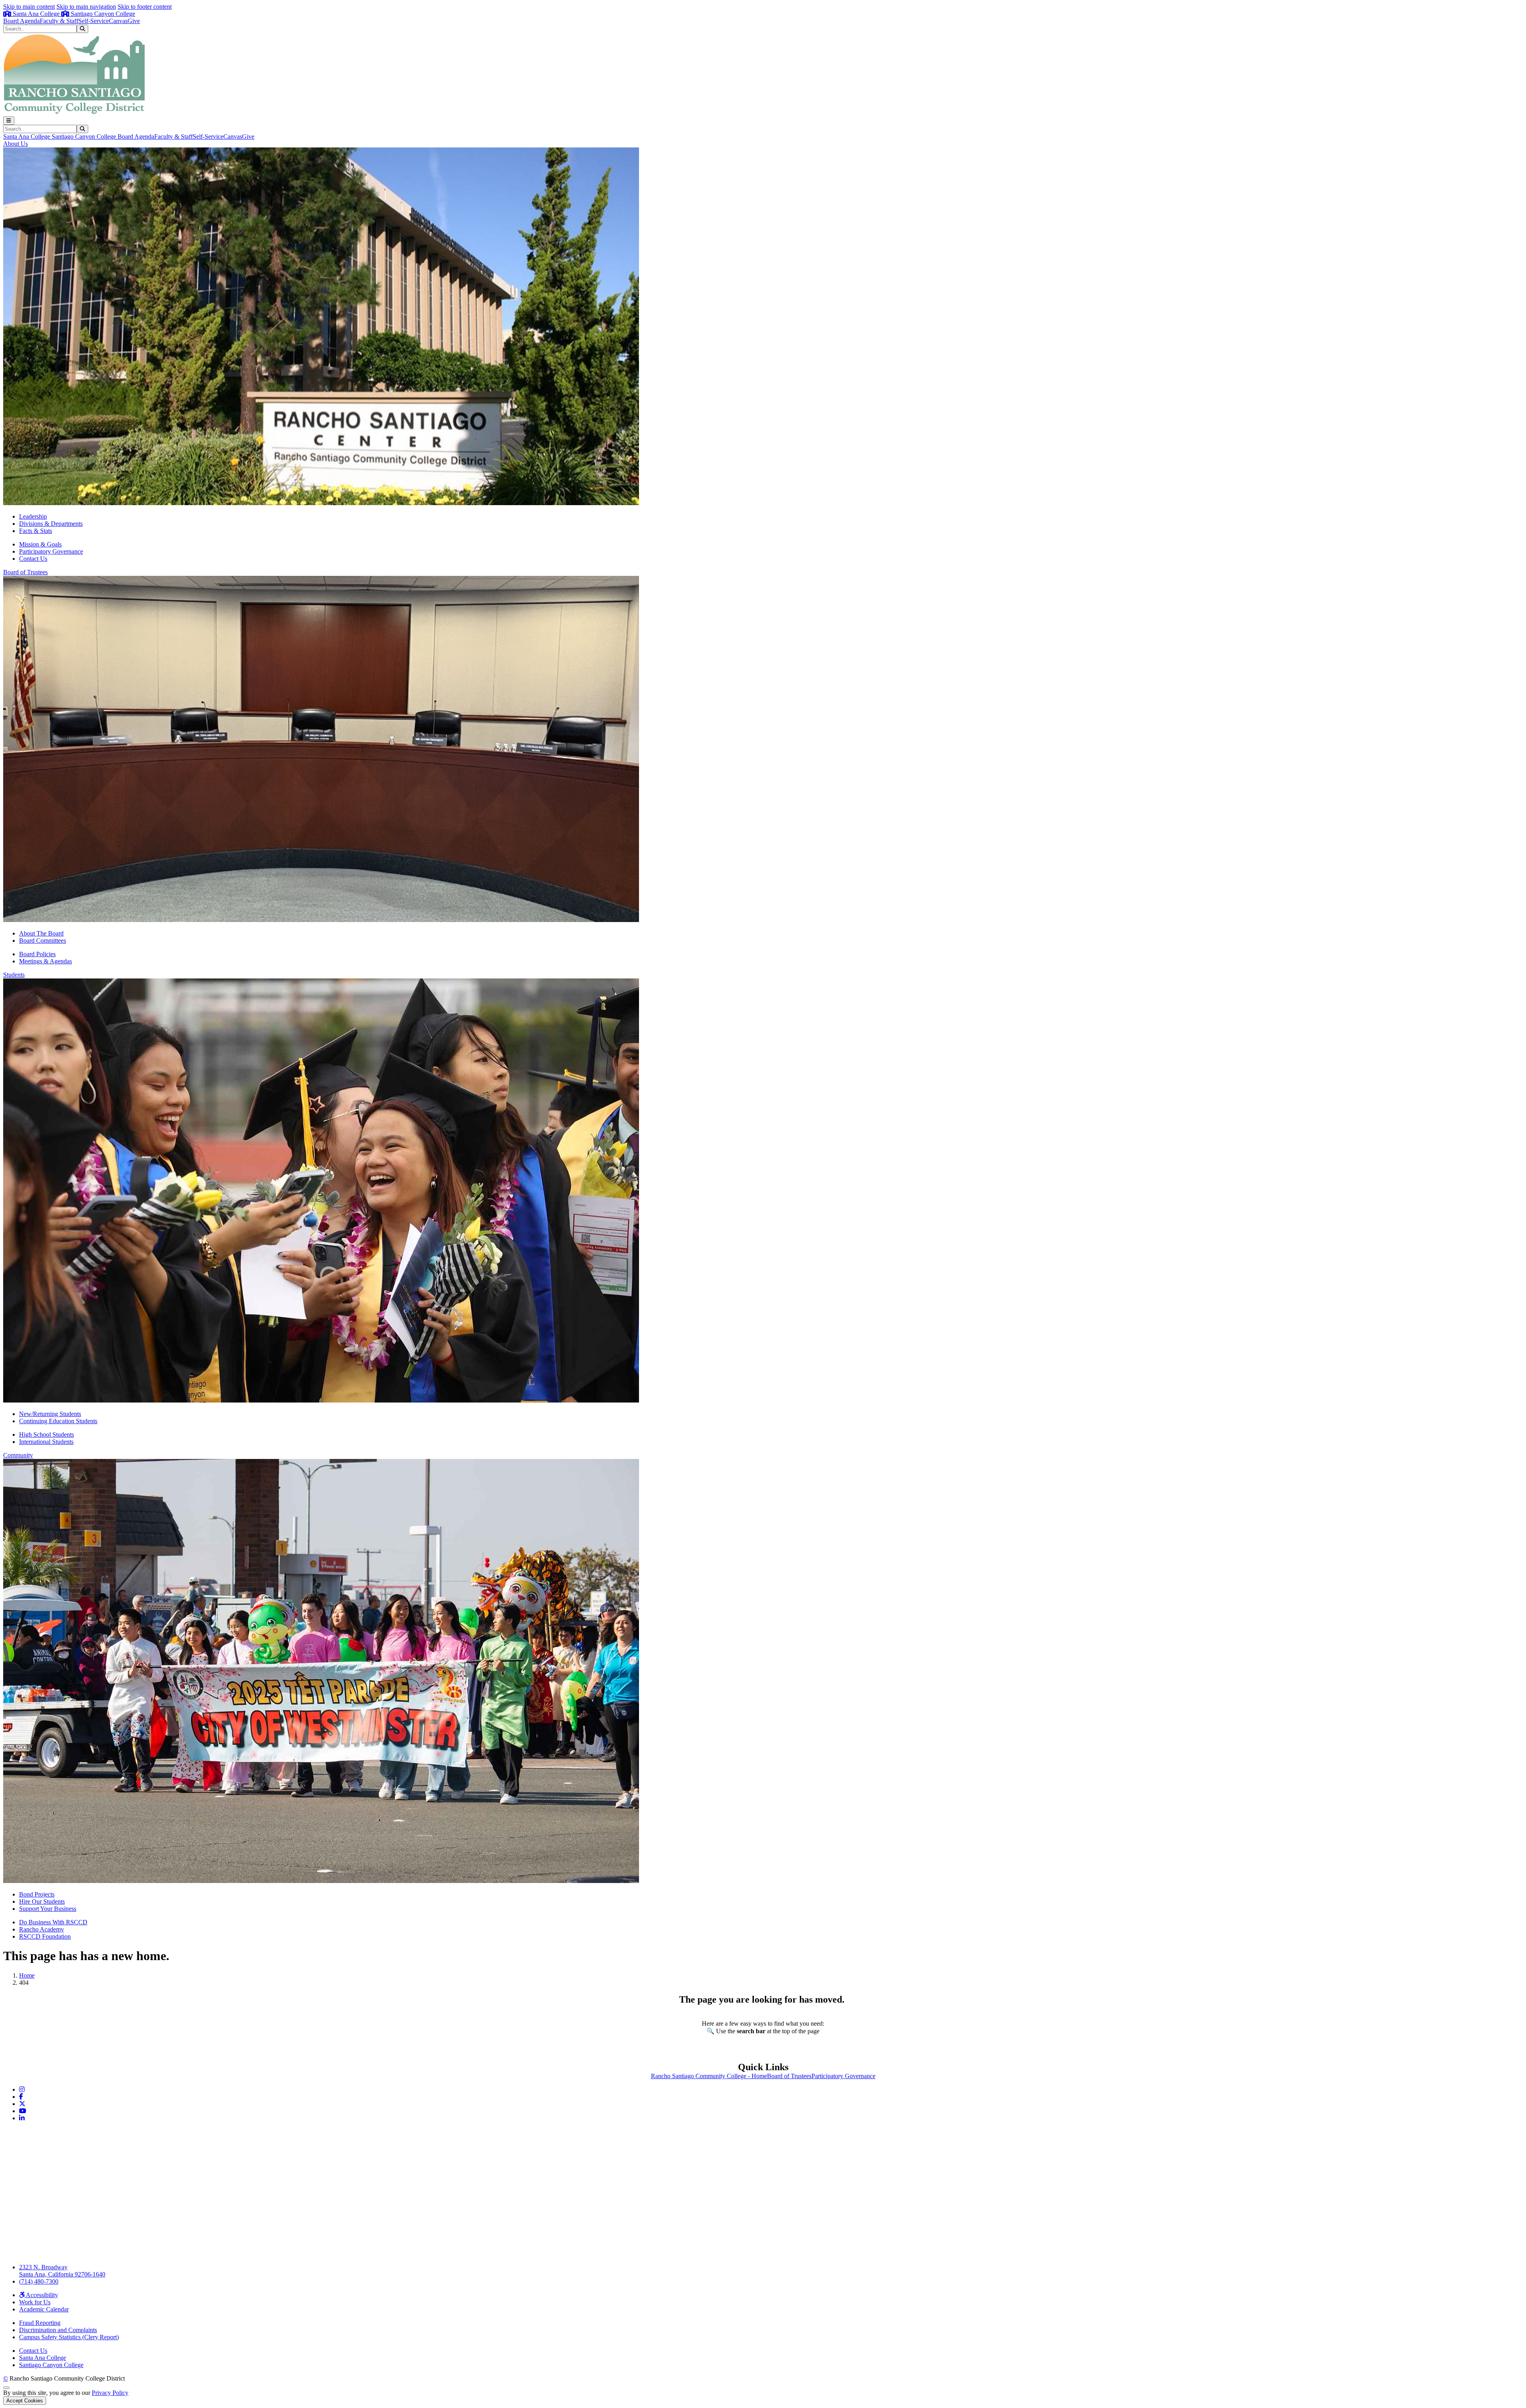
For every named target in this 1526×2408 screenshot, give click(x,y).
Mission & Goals (40, 544)
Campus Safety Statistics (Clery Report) (69, 2337)
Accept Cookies (25, 2401)
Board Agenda (21, 21)
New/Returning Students (50, 1414)
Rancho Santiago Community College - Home (709, 2076)
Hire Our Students (42, 1901)
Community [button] (18, 1455)
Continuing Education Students (58, 1421)
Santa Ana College (36, 14)
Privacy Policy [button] (110, 2393)
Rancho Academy (42, 1929)
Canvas (118, 21)
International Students (46, 1442)
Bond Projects (37, 1894)
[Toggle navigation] (9, 121)
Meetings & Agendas (46, 961)
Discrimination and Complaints (58, 2330)
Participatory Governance (51, 551)
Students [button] (14, 975)
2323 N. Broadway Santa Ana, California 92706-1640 (62, 2271)
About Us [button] (15, 144)
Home (27, 1975)
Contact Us (33, 559)
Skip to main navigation (86, 7)
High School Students (46, 1435)
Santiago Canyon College (102, 14)
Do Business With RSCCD (53, 1922)
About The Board (41, 933)
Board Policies (37, 954)
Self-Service (94, 21)
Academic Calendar (44, 2309)
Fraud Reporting (40, 2323)
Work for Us (35, 2302)
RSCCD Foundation (45, 1936)
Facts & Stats (36, 531)
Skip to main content (29, 7)
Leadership (33, 516)
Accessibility (41, 2295)
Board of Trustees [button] (25, 572)
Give (134, 21)
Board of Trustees (789, 2076)
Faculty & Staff (59, 21)
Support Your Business (48, 1909)
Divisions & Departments (51, 524)
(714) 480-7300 (39, 2281)
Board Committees (43, 941)
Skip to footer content (145, 7)
